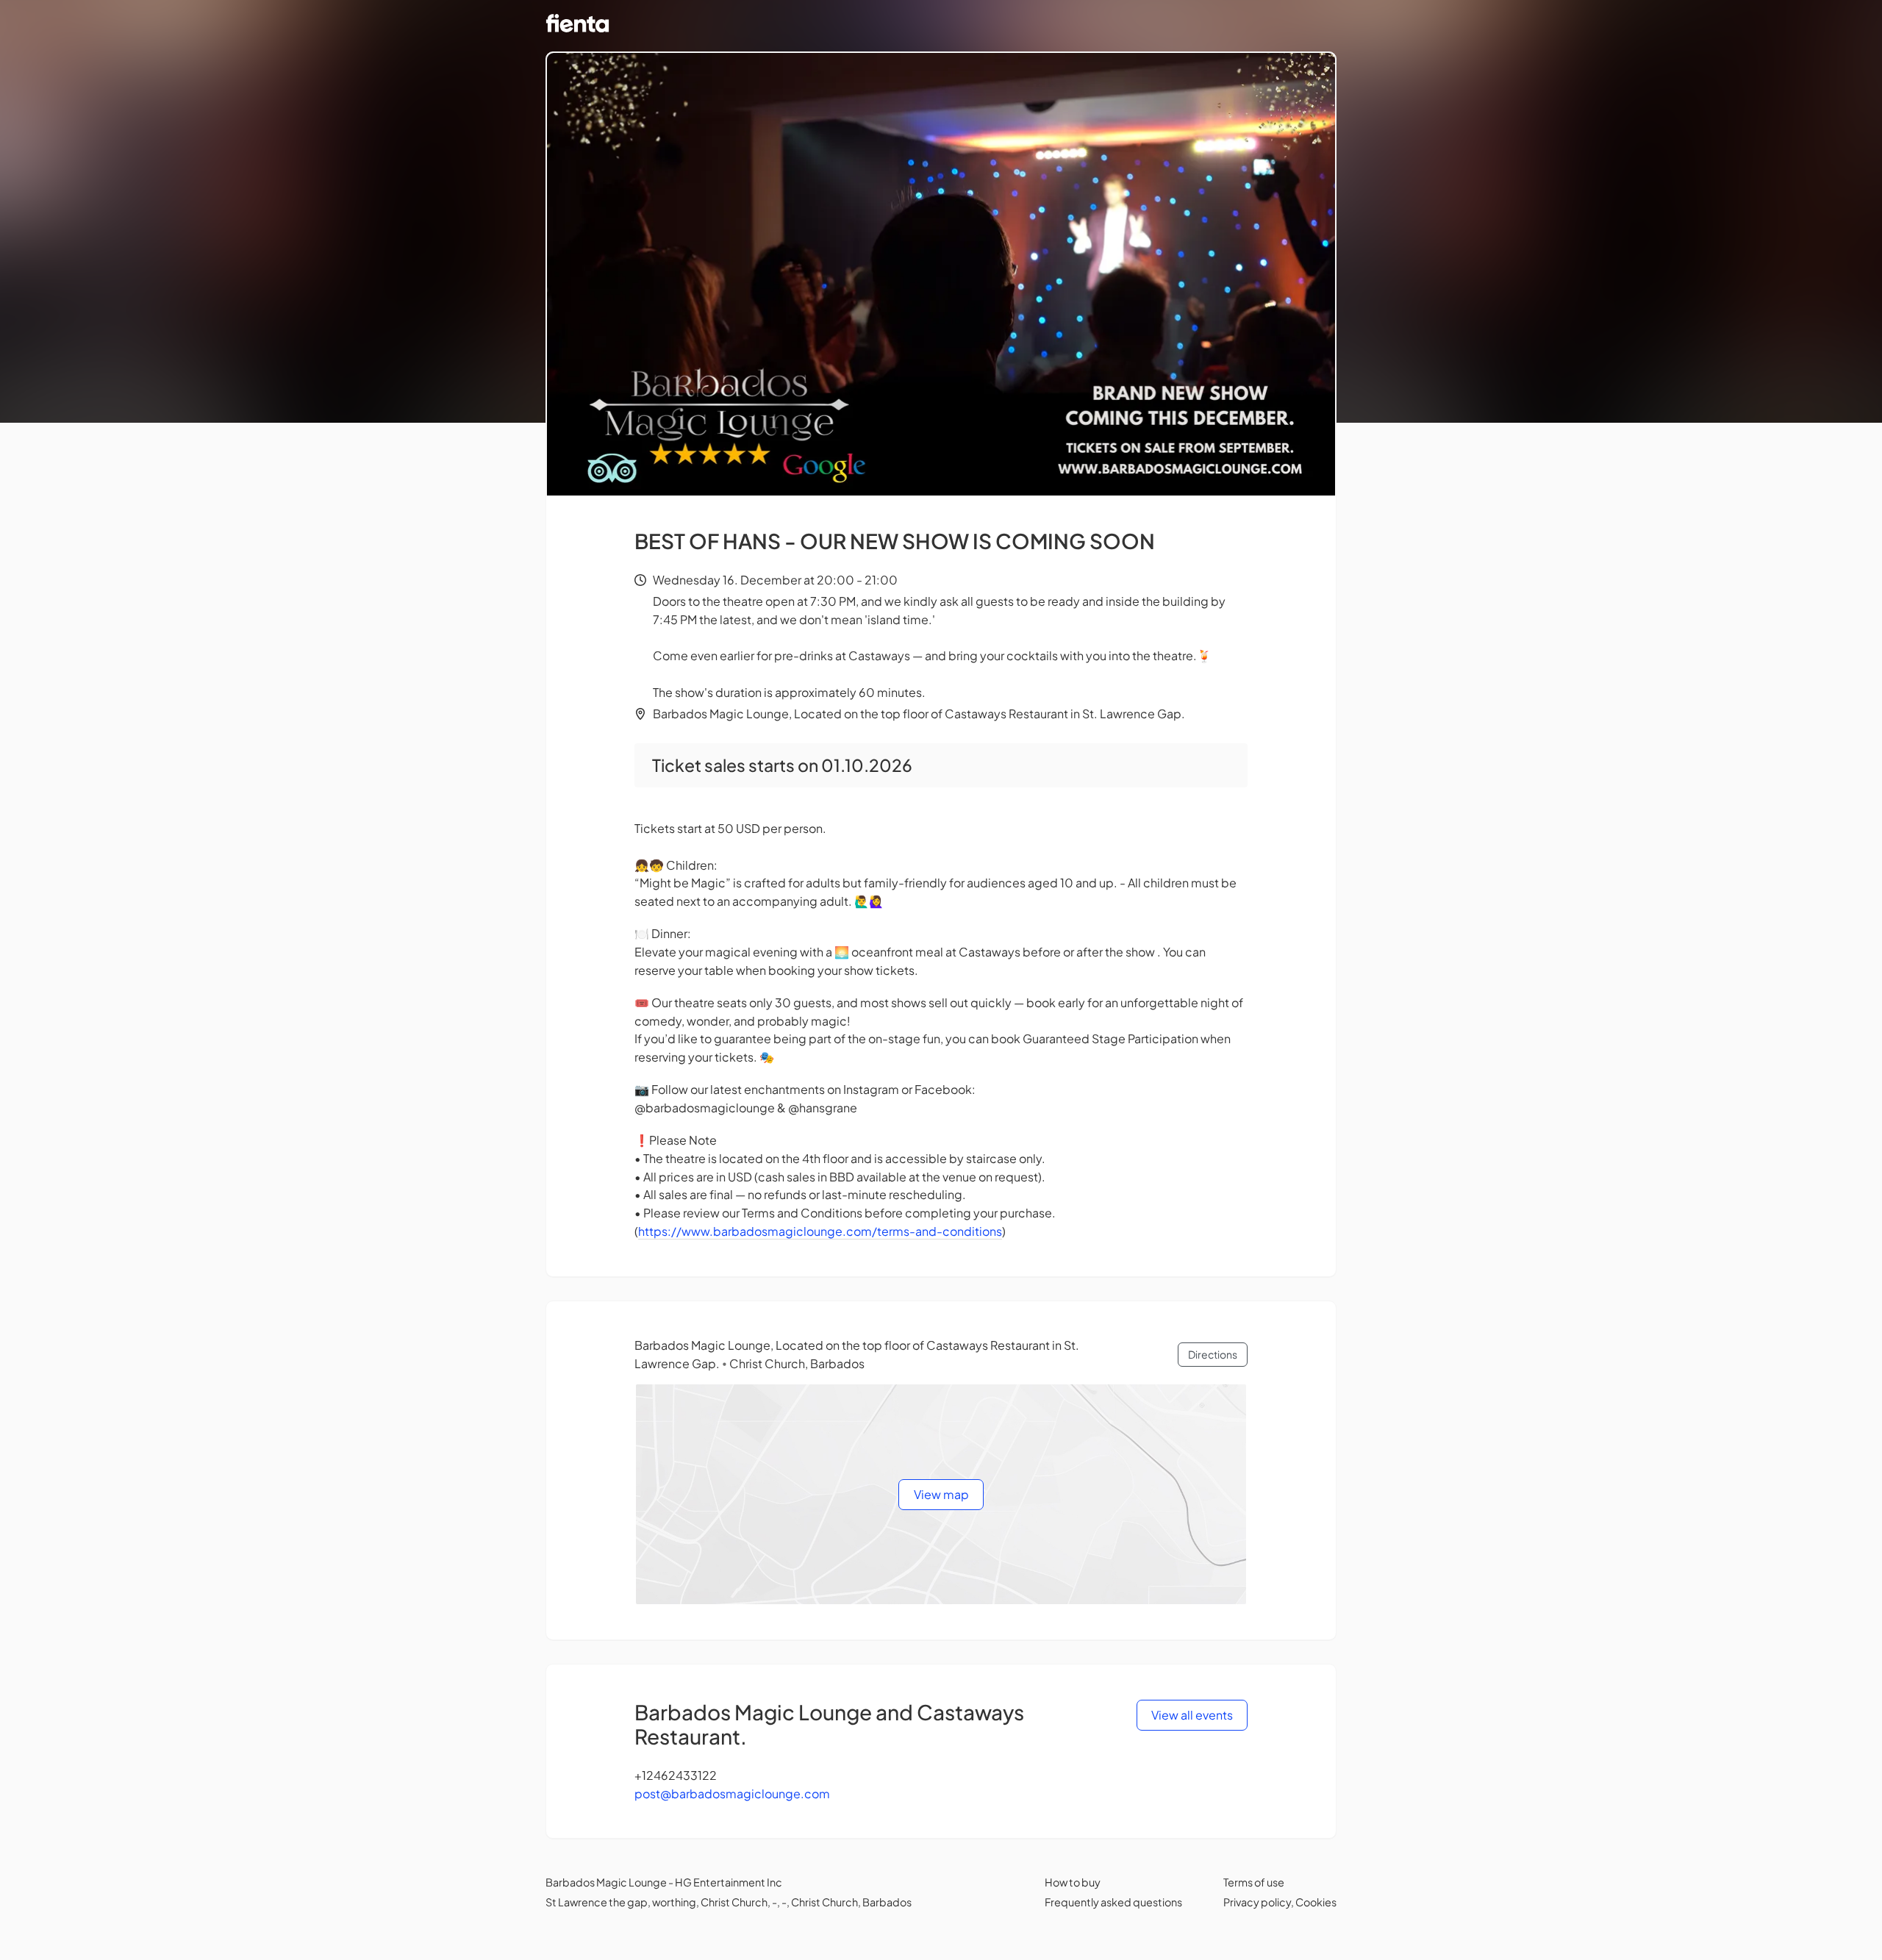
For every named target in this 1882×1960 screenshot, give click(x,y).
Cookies (1316, 1902)
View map (941, 1494)
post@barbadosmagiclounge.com (732, 1793)
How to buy (1073, 1882)
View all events (1192, 1715)
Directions (1213, 1354)
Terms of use (1254, 1882)
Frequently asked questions (1113, 1902)
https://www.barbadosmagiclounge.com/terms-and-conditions (820, 1231)
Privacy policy (1257, 1902)
